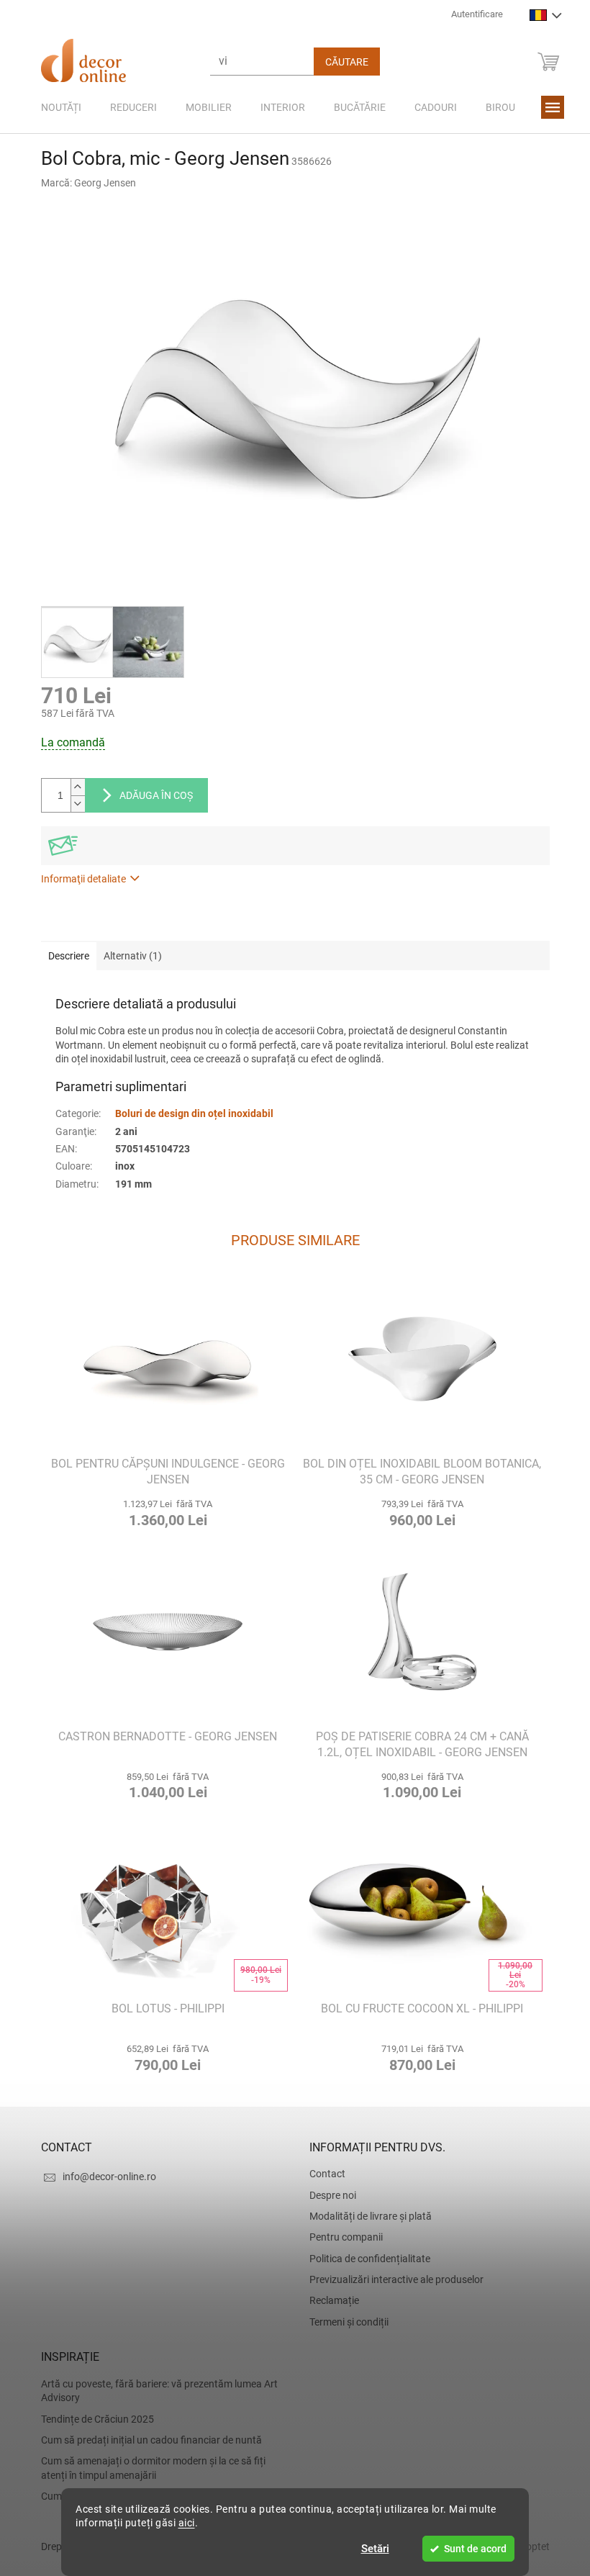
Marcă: (83, 183)
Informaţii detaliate (78, 879)
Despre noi (328, 2195)
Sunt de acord (470, 2549)
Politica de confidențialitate (365, 2259)
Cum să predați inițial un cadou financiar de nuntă (146, 2440)
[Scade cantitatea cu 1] (72, 804)
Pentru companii (341, 2237)
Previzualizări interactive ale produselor (391, 2279)
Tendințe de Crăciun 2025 (92, 2419)
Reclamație (329, 2300)
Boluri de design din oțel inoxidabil (189, 1113)
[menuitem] (55, 107)
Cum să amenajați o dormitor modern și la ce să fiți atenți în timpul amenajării (147, 2468)
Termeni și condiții (344, 2322)
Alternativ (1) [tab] (127, 956)
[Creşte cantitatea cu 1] (72, 787)
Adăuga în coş (150, 795)
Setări (369, 2549)
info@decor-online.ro (104, 2177)
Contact (322, 2174)
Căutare (341, 62)
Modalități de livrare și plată (366, 2216)
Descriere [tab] (63, 956)
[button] (163, 1511)
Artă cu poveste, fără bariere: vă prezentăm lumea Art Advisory (154, 2391)
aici (181, 2523)
